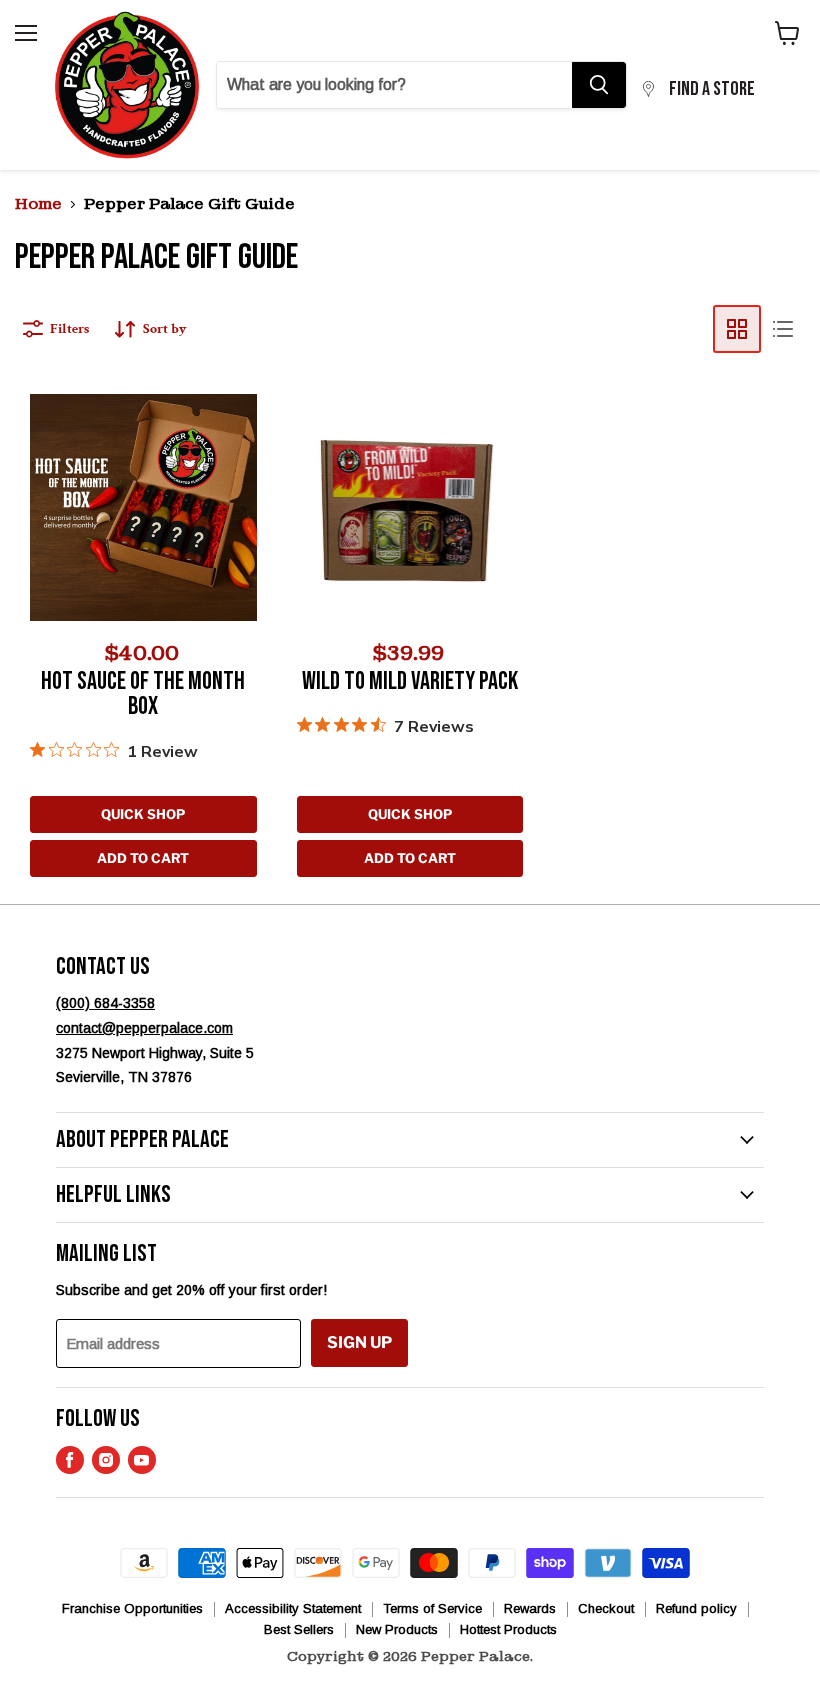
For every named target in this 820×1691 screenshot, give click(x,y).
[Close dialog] (609, 647)
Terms (575, 1070)
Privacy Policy (517, 1070)
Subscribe (410, 1122)
